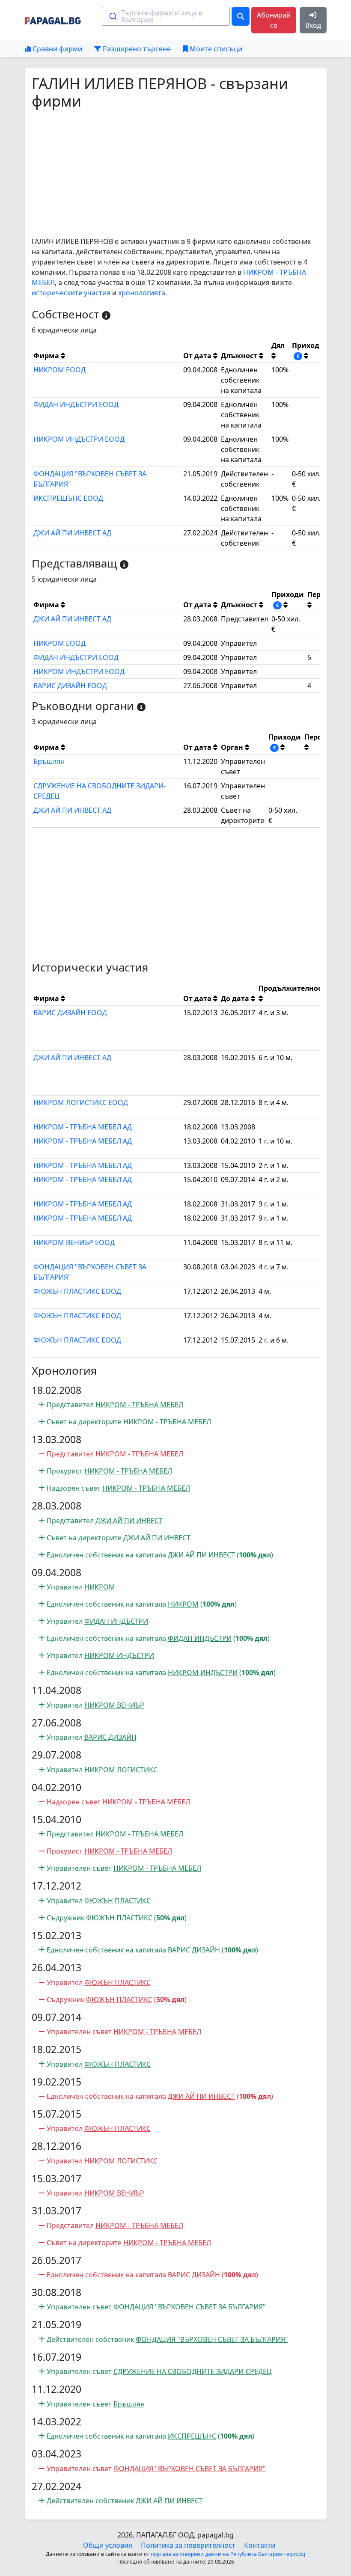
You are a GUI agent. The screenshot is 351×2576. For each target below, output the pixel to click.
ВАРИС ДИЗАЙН (110, 1737)
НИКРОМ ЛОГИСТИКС (121, 1770)
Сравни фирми (57, 49)
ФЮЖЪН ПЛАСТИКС (117, 1901)
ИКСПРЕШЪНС (192, 2436)
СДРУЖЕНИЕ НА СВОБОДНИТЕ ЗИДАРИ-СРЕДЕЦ (193, 2371)
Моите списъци (215, 49)
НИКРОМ (100, 1587)
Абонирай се (274, 20)
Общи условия (108, 2545)
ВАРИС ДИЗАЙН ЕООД (70, 686)
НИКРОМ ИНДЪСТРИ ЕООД (79, 439)
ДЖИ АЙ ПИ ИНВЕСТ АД (72, 533)
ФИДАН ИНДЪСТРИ (116, 1621)
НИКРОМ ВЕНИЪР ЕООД (74, 1242)
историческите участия (71, 293)
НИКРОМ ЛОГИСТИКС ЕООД (81, 1102)
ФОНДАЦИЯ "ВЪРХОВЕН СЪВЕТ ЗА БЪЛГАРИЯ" (190, 2307)
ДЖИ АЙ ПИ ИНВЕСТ (129, 1521)
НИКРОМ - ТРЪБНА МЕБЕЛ (139, 1405)
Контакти (260, 2545)
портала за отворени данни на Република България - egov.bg (228, 2554)
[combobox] (166, 16)
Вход (313, 25)
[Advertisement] (176, 173)
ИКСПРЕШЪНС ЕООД (68, 498)
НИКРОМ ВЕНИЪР (114, 1705)
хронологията (142, 293)
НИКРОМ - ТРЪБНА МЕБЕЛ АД (83, 1127)
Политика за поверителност (188, 2545)
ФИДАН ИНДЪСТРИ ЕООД (76, 404)
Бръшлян (49, 761)
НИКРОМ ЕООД (59, 370)
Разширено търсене (136, 49)
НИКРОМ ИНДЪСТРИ (119, 1655)
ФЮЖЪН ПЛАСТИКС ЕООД (77, 1291)
